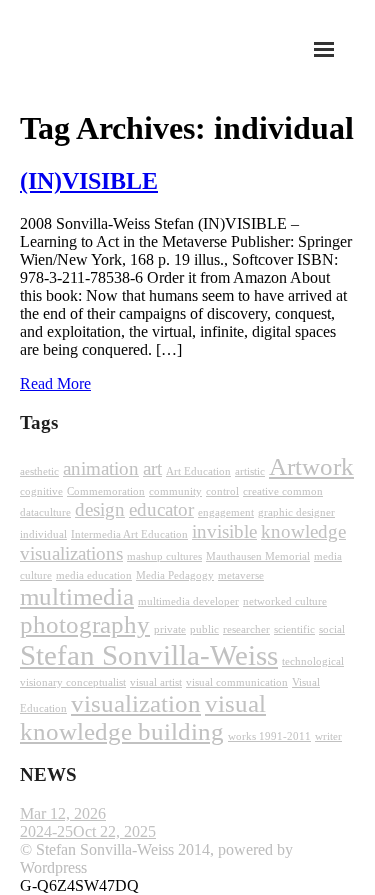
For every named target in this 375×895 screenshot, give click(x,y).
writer (328, 736)
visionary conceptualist (73, 682)
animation (101, 468)
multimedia (77, 596)
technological (313, 661)
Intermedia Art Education (129, 534)
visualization (136, 703)
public (204, 629)
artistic (250, 471)
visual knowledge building (143, 717)
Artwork (311, 466)
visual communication (237, 682)
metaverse (241, 575)
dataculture (45, 512)
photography (85, 624)
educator (161, 509)
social (332, 629)
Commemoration (106, 491)
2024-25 (46, 831)
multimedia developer (188, 601)
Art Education (198, 471)
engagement (226, 512)
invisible (224, 531)
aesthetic (39, 471)
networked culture (285, 601)
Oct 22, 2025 (114, 831)
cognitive (41, 491)
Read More (55, 383)
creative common (283, 491)
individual (43, 534)
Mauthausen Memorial (258, 556)
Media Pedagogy (175, 575)
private (170, 629)
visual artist (156, 682)
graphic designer (296, 512)
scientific (294, 629)
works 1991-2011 (269, 736)
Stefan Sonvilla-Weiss (149, 655)
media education (94, 575)
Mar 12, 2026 (63, 813)
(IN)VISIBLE (89, 181)
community (175, 491)
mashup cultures (164, 556)
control (222, 491)
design (100, 509)
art (152, 468)
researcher (246, 629)
